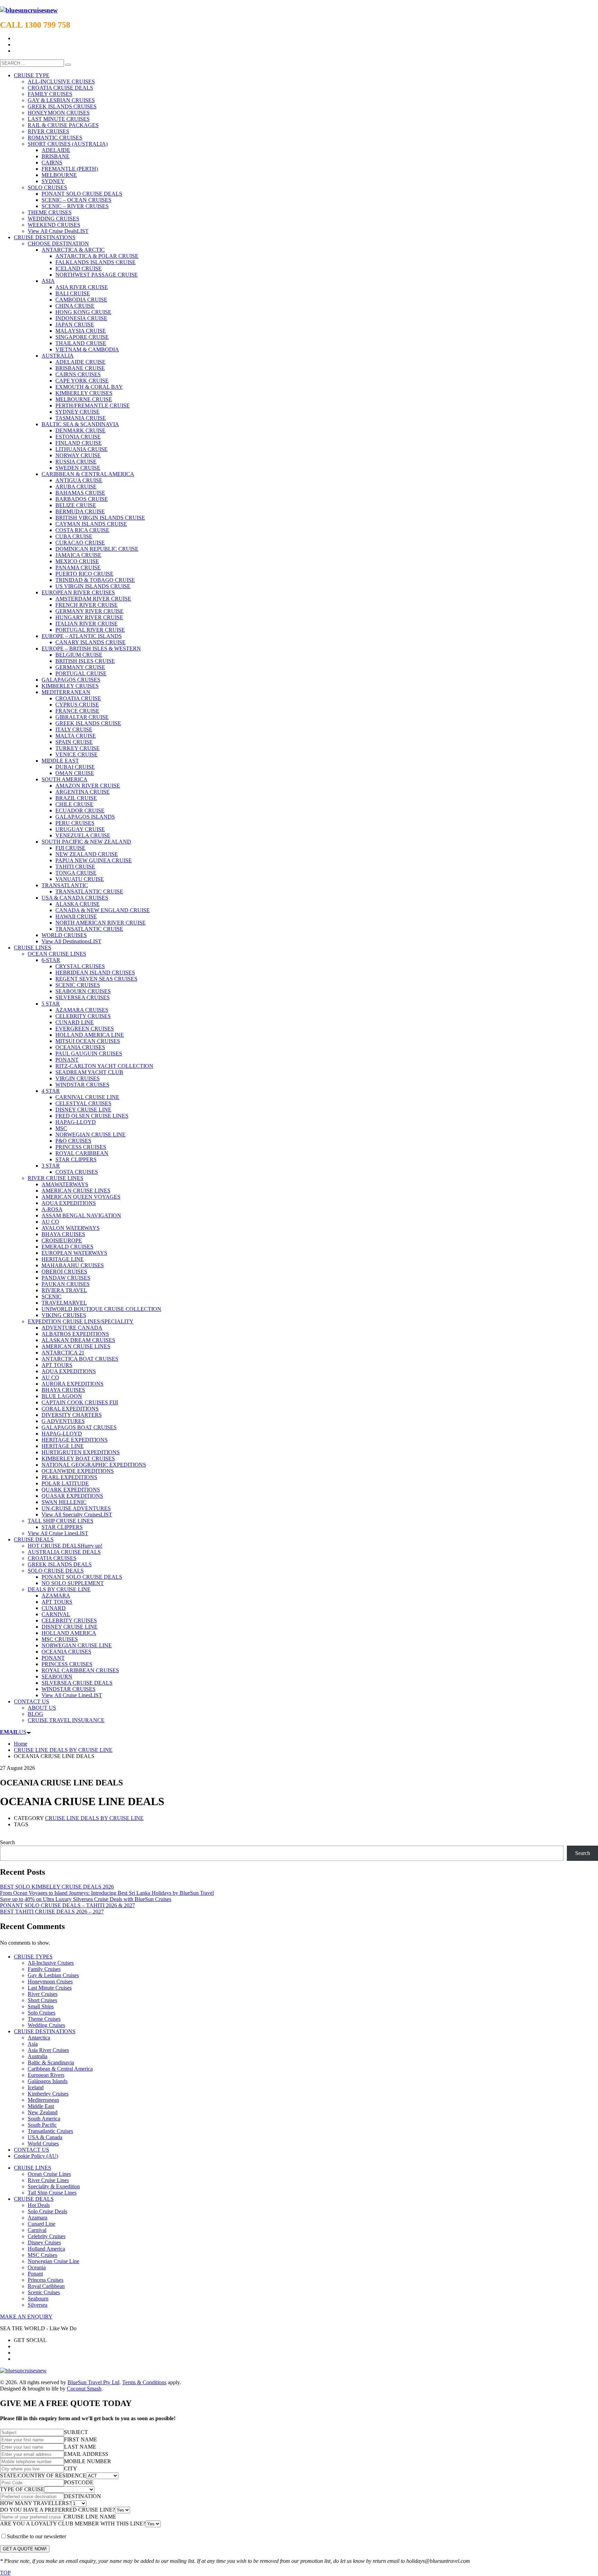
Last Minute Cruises (50, 1988)
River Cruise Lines (48, 2180)
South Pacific (42, 2125)
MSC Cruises (42, 2255)
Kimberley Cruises (48, 2094)
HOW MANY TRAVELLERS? (36, 2503)
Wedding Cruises (46, 2025)
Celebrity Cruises (47, 2236)
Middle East (41, 2106)
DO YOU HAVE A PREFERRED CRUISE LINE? (57, 2510)
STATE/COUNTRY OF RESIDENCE (43, 2475)
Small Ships (41, 2006)
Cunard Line (42, 2224)
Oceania (37, 2267)
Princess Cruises (46, 2280)
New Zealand (43, 2112)
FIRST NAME (81, 2439)
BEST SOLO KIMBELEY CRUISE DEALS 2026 (57, 1887)
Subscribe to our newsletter (37, 2536)
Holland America (46, 2249)
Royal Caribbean (46, 2286)
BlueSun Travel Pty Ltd (93, 2382)
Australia (38, 2056)
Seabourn (38, 2299)
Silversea (38, 2305)
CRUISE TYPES (33, 1957)
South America (44, 2119)
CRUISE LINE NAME (90, 2517)
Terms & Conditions (144, 2382)
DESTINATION (83, 2496)
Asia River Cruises (48, 2050)
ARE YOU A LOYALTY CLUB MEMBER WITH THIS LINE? (73, 2524)
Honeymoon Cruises (50, 1981)
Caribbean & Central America (60, 2069)
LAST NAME (80, 2447)
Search (7, 1842)
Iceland (36, 2087)
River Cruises (43, 1994)
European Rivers (46, 2075)
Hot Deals (39, 2205)
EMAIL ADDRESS (86, 2454)
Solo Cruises (42, 2013)
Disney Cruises (44, 2242)
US (13, 1732)
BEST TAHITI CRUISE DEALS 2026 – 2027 (52, 1912)
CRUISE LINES (33, 2168)
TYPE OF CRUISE (22, 2489)
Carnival (37, 2230)
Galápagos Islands (48, 2081)
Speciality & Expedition (54, 2186)
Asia (33, 2044)
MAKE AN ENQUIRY (26, 2317)
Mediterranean (43, 2100)
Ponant (35, 2274)
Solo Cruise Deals (47, 2211)
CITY (71, 2469)
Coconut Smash (84, 2389)
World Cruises (43, 2143)
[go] (68, 65)
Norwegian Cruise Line (53, 2261)
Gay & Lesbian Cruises (53, 1975)
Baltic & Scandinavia (51, 2062)
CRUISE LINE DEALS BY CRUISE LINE (94, 1818)
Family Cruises (44, 1969)
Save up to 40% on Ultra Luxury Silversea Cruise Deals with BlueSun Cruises (86, 1899)
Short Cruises (42, 2000)
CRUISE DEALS (34, 2199)
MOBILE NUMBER (88, 2461)
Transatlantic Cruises (50, 2131)
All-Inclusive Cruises (51, 1963)
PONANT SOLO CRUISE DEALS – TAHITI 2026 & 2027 (67, 1905)
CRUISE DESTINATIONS (45, 2031)
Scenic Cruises (44, 2292)
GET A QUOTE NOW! (25, 2549)
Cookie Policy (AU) (36, 2156)
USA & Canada (45, 2137)
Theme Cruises (44, 2019)
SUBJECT (76, 2432)
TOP (5, 2573)
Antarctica (39, 2038)
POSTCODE (79, 2482)
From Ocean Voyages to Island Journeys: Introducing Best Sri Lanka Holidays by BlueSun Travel (107, 1893)
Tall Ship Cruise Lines (52, 2193)
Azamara (38, 2218)
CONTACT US (31, 2150)
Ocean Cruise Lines (49, 2174)
